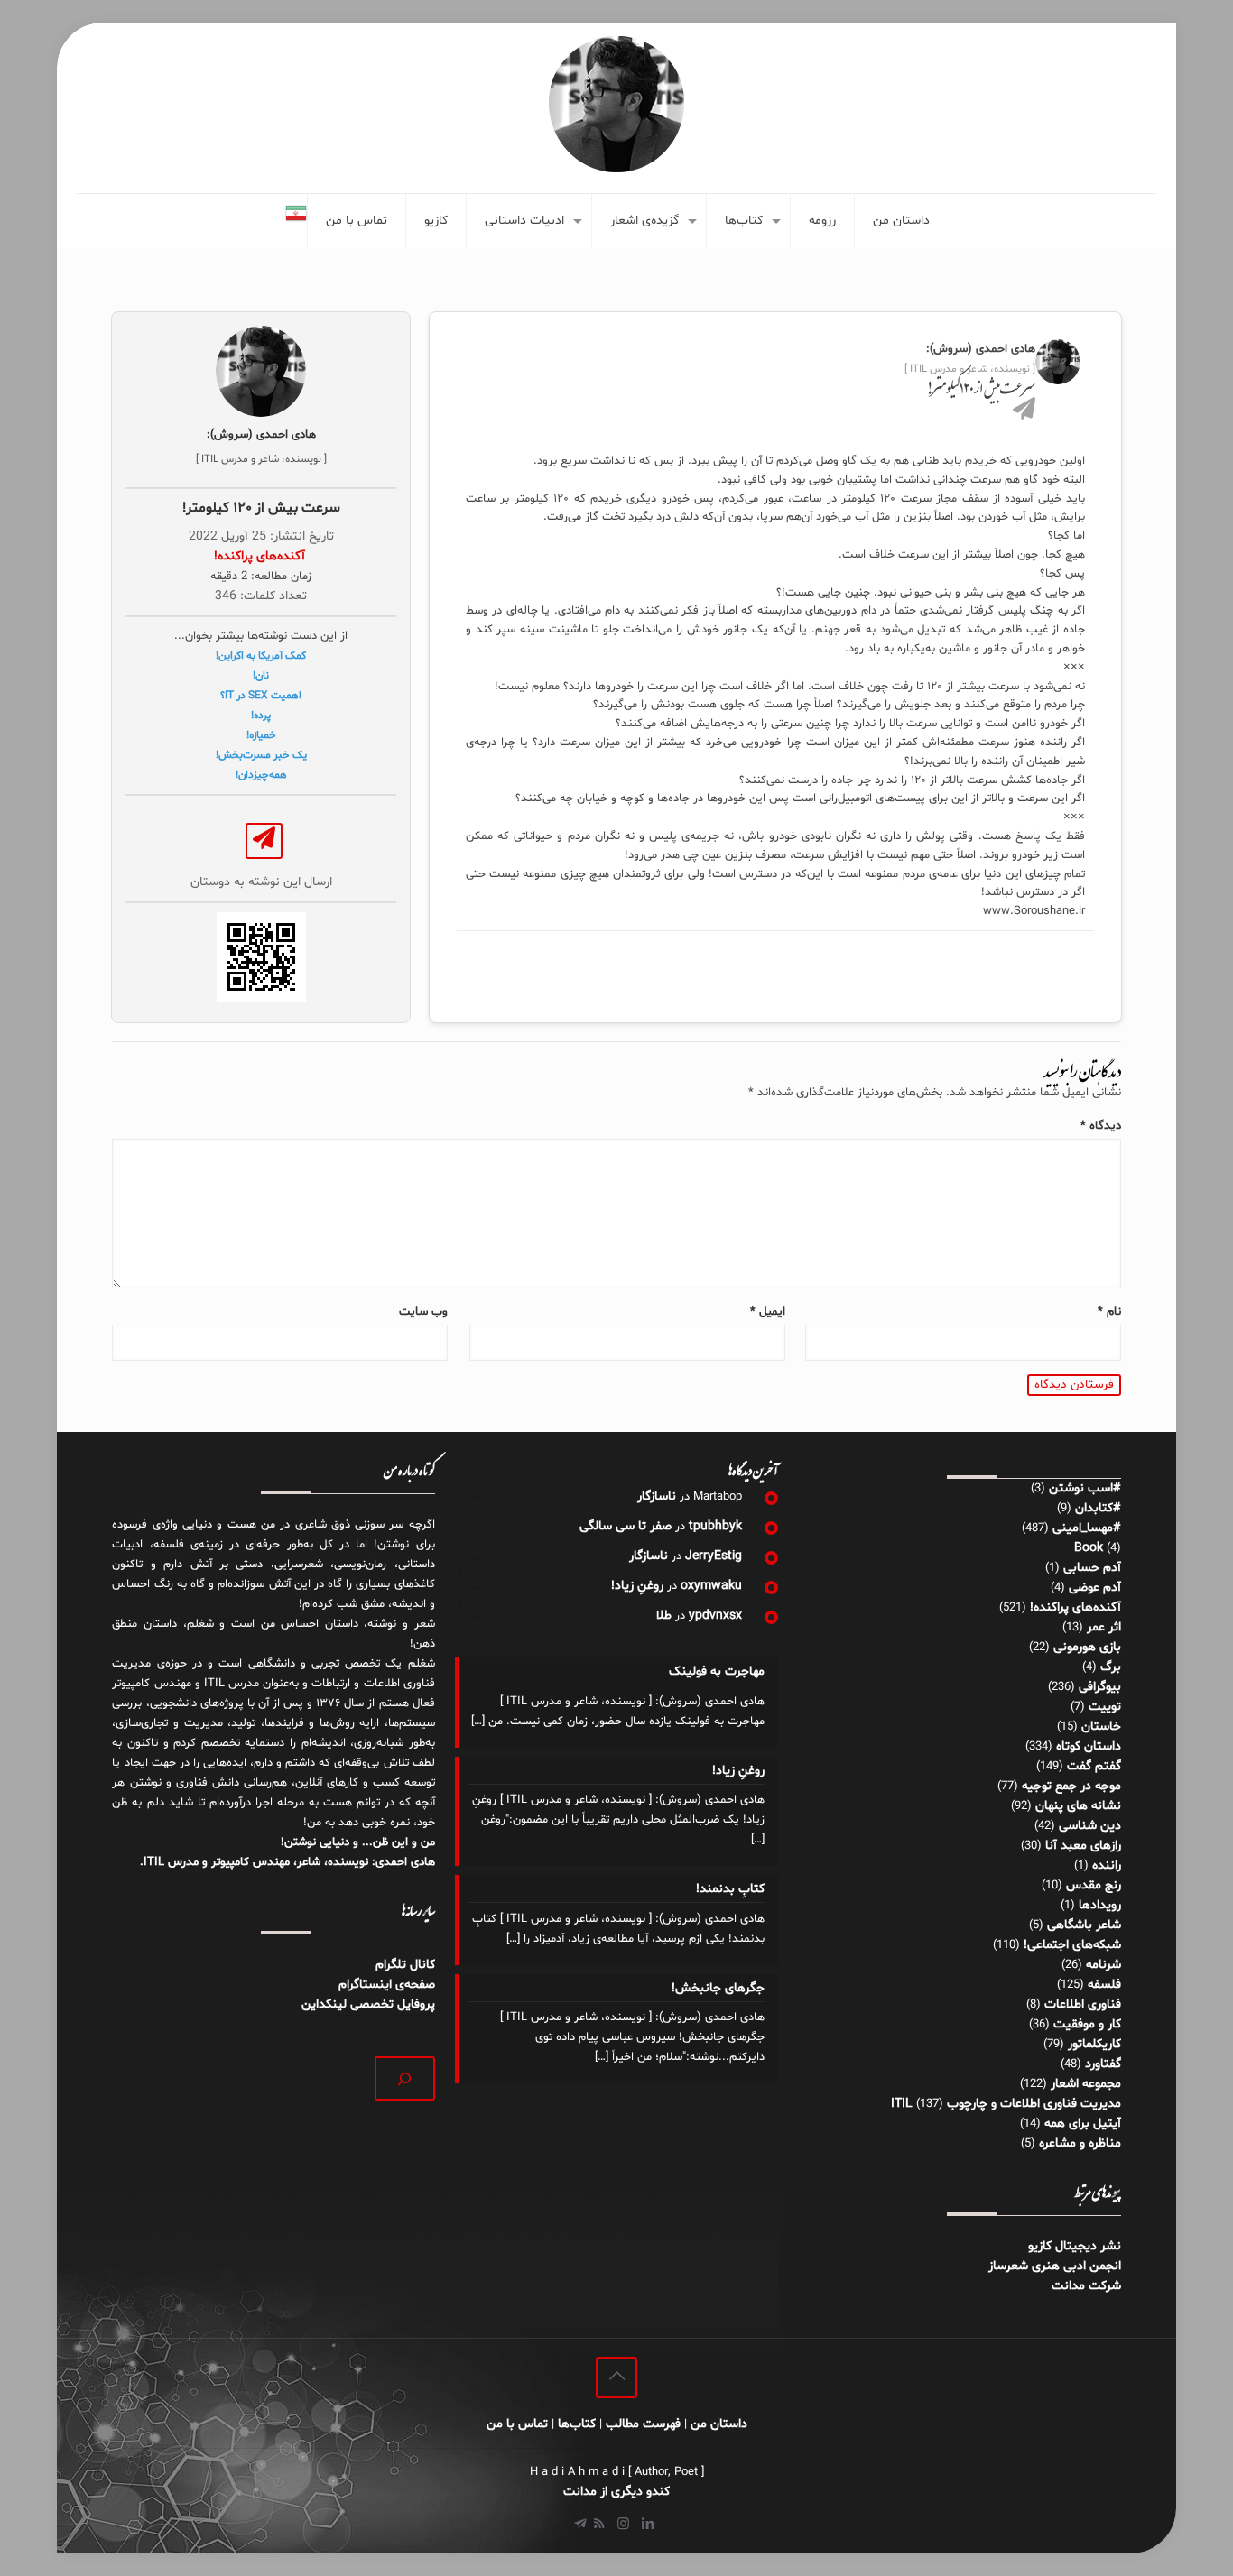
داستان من (719, 2424)
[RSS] (599, 2525)
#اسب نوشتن (1085, 1488)
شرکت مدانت (1086, 2286)
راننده (1107, 1865)
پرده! (261, 716)
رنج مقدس (1094, 1885)
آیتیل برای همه (1083, 2124)
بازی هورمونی (1087, 1647)
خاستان (1101, 1727)
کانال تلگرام (403, 1965)
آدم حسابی (1092, 1568)
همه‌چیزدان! (261, 775)
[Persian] (296, 221)
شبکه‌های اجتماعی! (1072, 1945)
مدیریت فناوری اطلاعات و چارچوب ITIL (1006, 2104)
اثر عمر (1104, 1627)
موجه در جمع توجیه (1071, 1786)
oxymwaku (711, 1586)
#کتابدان (1098, 1508)
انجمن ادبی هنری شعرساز (1055, 2266)
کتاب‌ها (577, 2424)
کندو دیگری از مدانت (616, 2492)
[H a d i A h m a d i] (616, 104)
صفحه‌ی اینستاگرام (387, 1985)
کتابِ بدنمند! (730, 1889)
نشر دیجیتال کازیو (1075, 2246)
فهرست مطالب (643, 2424)
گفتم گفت (1094, 1766)
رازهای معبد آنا (1083, 1846)
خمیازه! (261, 735)
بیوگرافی (1100, 1687)
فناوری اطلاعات (1083, 2004)
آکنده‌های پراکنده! (1075, 1607)
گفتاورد (1103, 2064)
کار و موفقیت (1087, 2024)
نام (1109, 1312)
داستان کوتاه (1089, 1746)
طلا (664, 1616)
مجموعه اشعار (1086, 2084)
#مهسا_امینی (1087, 1528)
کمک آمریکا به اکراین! (261, 656)
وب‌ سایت (423, 1312)
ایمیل (768, 1312)
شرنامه (1103, 1965)
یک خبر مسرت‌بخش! (261, 755)
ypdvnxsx (715, 1616)
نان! (261, 676)
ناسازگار (657, 1496)
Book (1089, 1548)
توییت (1105, 1707)
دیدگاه (1100, 1126)
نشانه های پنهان (1078, 1806)
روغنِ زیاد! (637, 1586)
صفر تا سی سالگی (626, 1526)
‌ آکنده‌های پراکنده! (261, 556)
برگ (1111, 1667)
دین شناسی (1090, 1826)
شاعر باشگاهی (1084, 1925)
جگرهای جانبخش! (718, 1988)
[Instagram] (623, 2525)
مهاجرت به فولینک (716, 1671)
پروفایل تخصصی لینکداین (368, 2004)
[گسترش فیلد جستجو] (405, 2078)
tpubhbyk (715, 1526)
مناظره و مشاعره (1080, 2143)
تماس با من (517, 2424)
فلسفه (1104, 1985)
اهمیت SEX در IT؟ (261, 696)
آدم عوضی (1095, 1588)
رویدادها (1100, 1905)
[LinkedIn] (648, 2525)
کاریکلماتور (1094, 2044)
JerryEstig (714, 1556)
